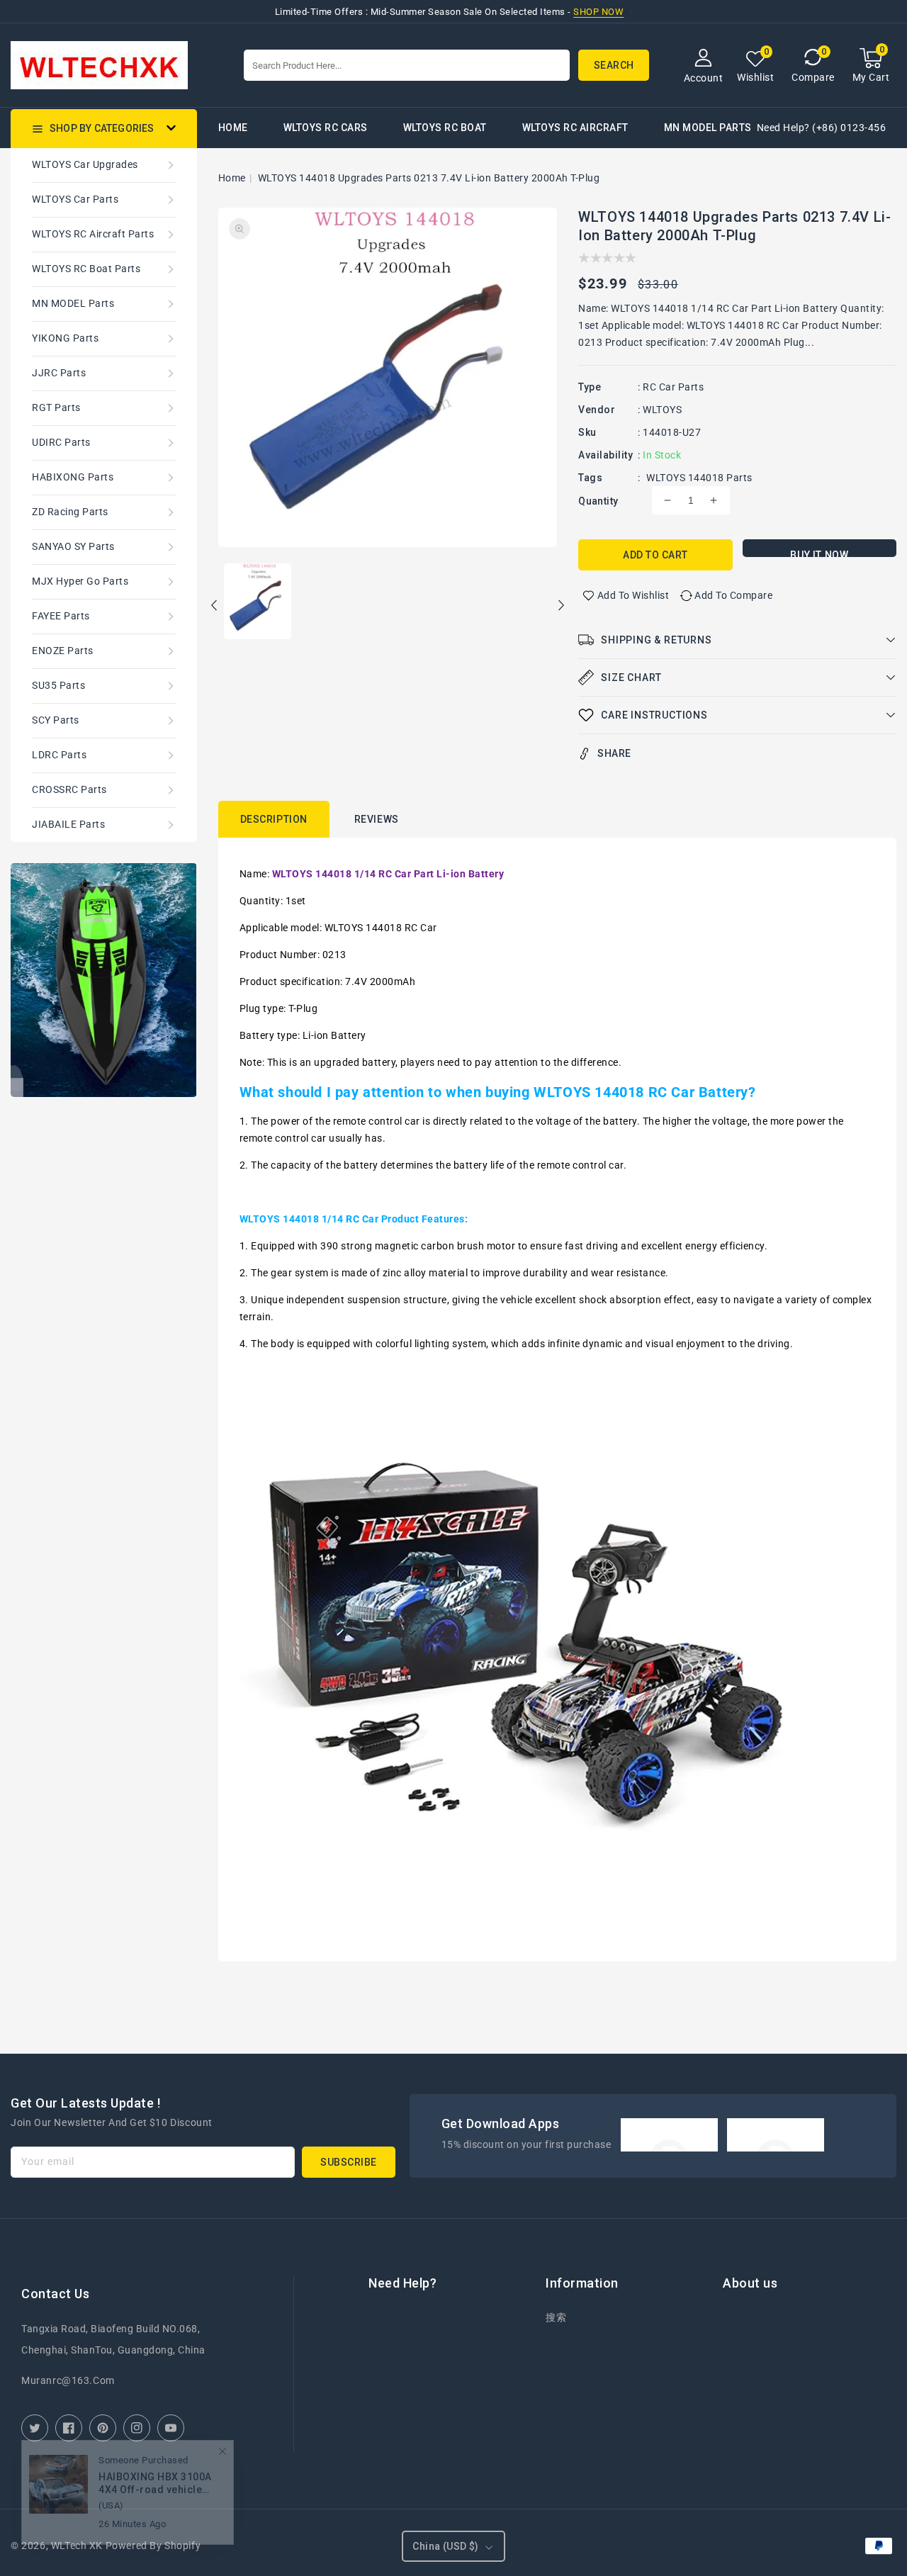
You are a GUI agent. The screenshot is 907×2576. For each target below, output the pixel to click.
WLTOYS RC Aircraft (575, 128)
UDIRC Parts (61, 442)
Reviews (377, 819)
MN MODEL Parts (708, 128)
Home (232, 178)
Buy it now (819, 553)
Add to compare (733, 595)
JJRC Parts (59, 373)
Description (274, 819)
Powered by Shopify (153, 2546)
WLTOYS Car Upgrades (85, 164)
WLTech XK (77, 2546)
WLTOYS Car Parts (75, 199)
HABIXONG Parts (73, 477)
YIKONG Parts (65, 338)
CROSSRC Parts (69, 789)
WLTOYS (662, 410)
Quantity (598, 501)
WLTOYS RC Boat (445, 128)
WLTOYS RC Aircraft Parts (93, 234)
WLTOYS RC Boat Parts (86, 269)
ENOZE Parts (63, 651)
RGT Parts (56, 407)
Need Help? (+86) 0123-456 (822, 128)
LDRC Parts (59, 755)
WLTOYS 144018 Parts (699, 478)
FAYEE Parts (61, 616)
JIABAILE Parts (68, 824)
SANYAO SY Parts (73, 546)
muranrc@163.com (68, 2380)
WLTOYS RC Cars (326, 128)
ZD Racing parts (70, 512)
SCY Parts (56, 720)
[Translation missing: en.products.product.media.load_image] (258, 602)
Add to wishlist (633, 595)
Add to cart (655, 555)
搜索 (556, 2317)
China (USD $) (445, 2546)
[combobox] (407, 65)
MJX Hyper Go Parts (80, 581)
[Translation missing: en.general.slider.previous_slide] (215, 607)
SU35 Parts (58, 685)
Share (614, 753)
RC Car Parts (673, 387)
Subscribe (349, 2162)
